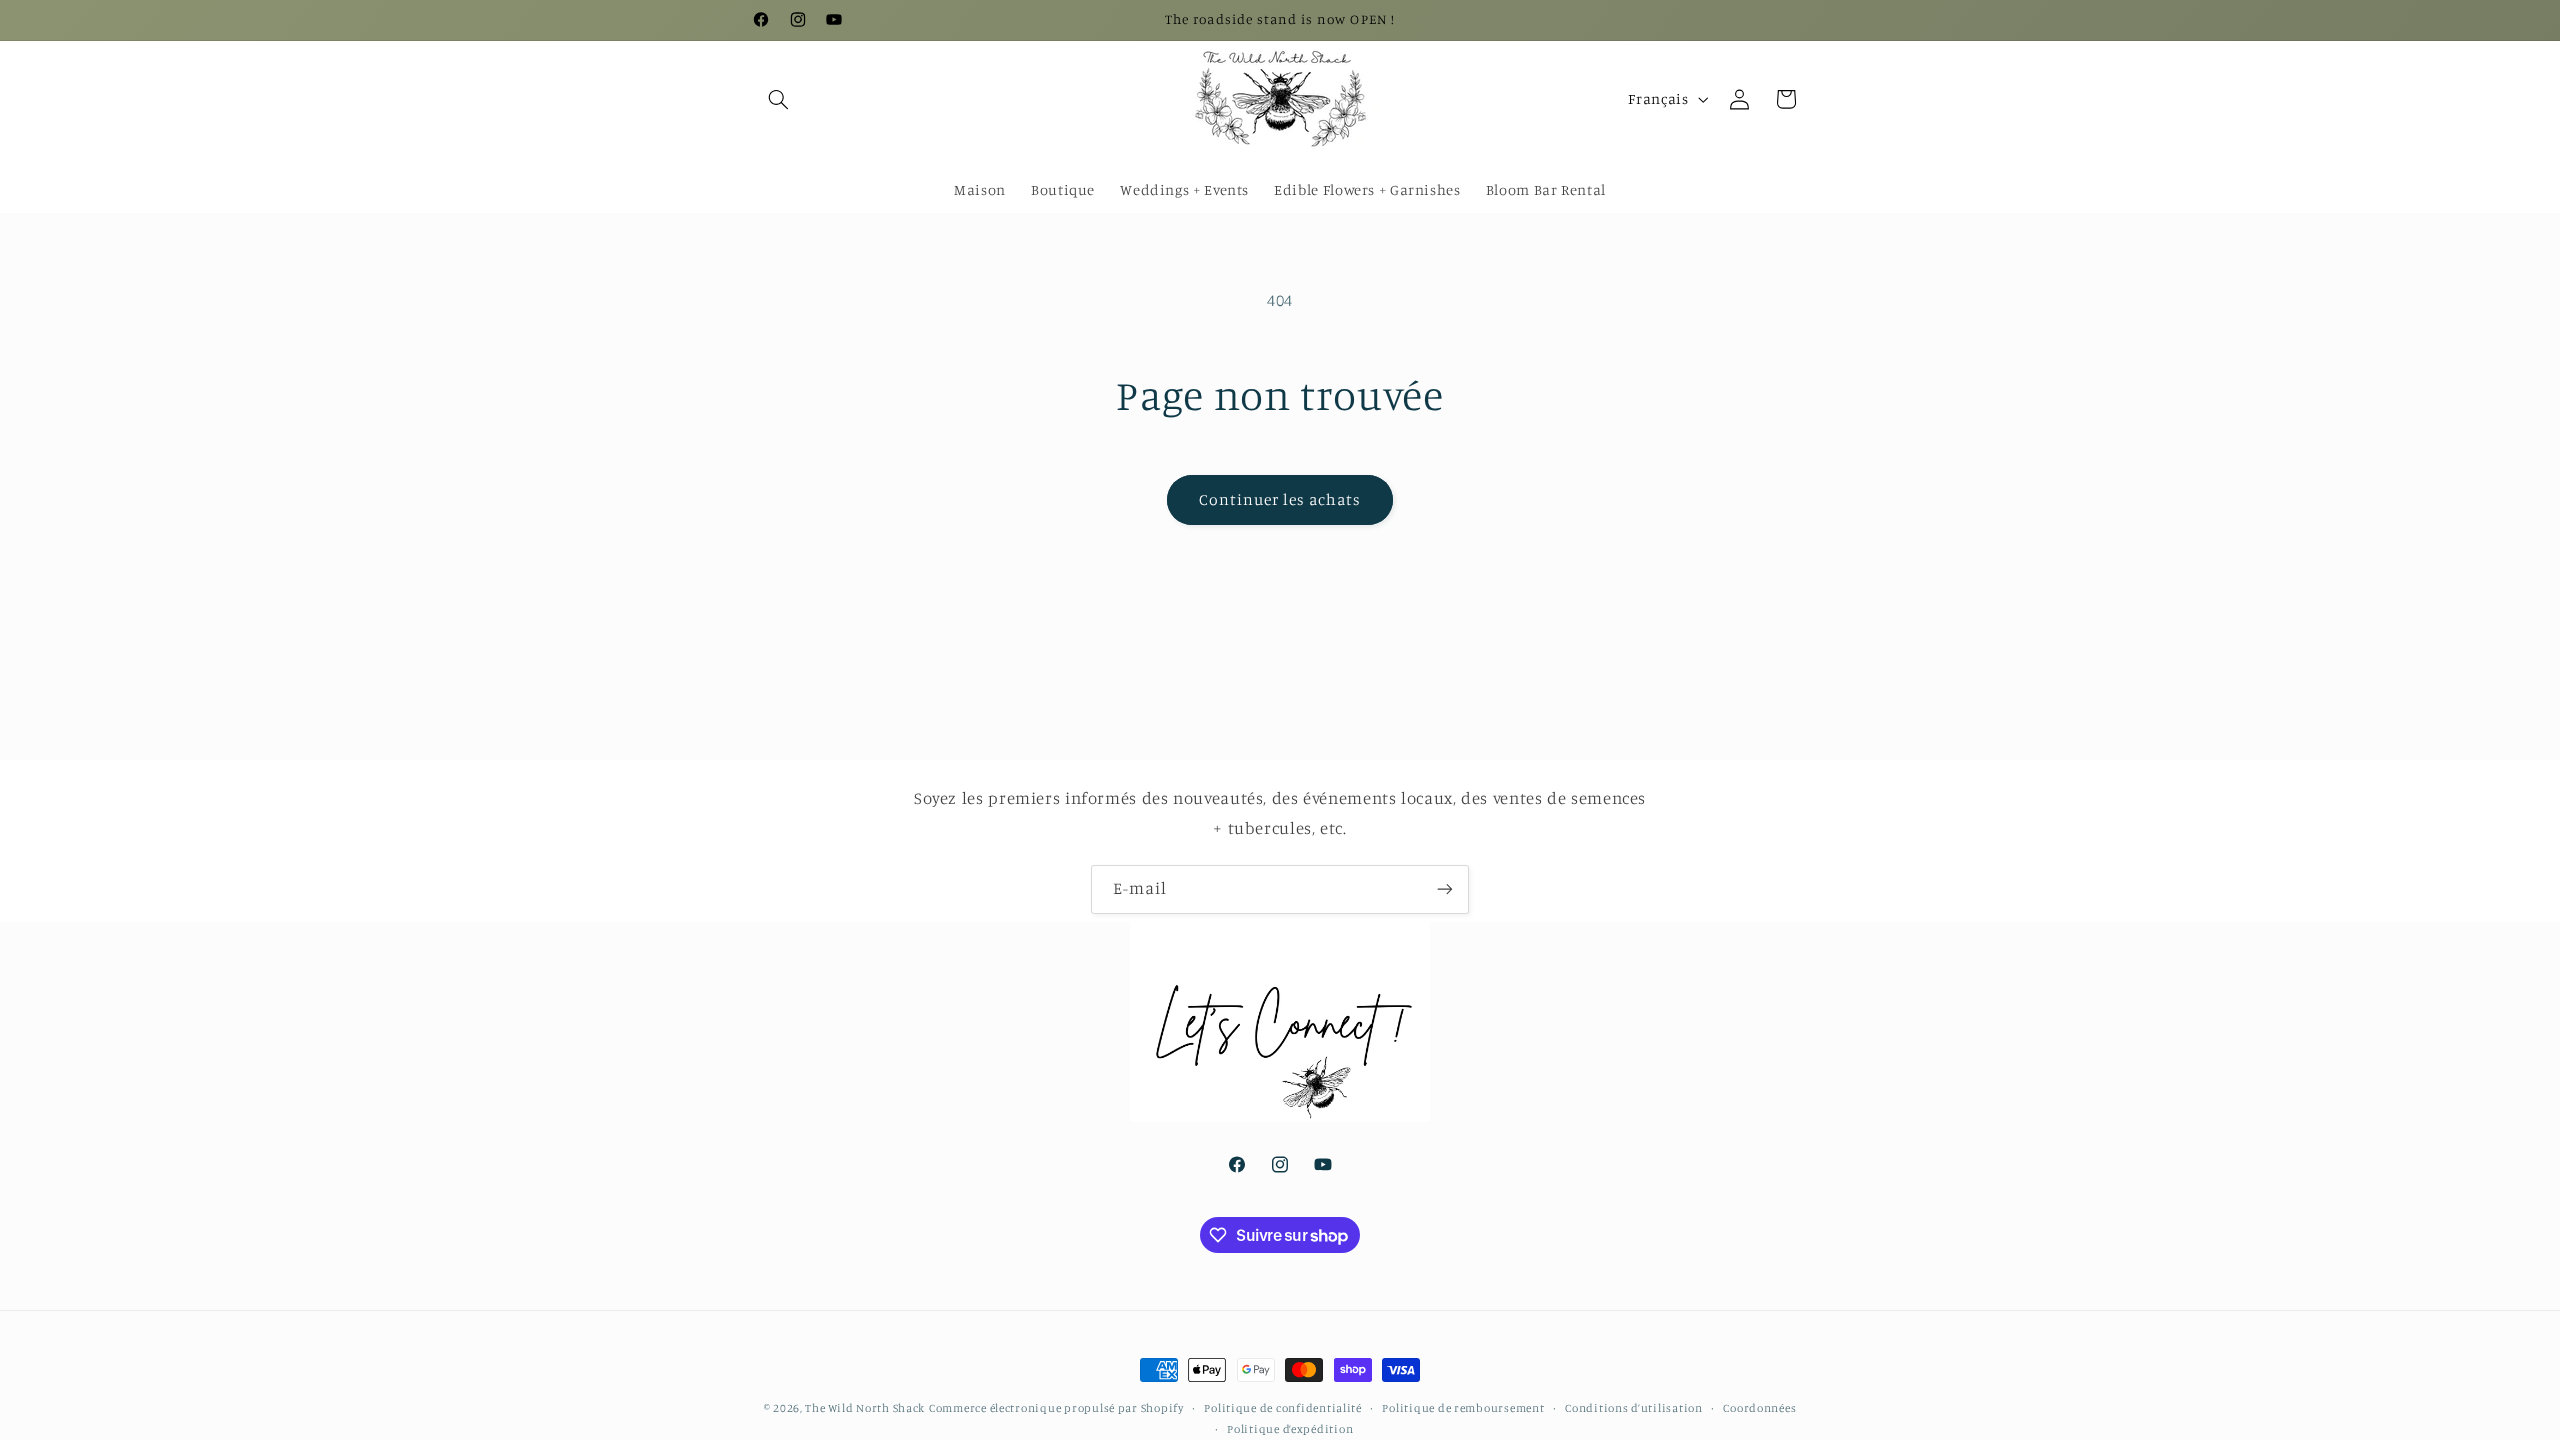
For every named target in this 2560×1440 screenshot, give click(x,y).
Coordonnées (1759, 1408)
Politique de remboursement (1463, 1408)
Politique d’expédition (1290, 1429)
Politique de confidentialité (1283, 1408)
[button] (778, 99)
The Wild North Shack (865, 1408)
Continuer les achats (1280, 499)
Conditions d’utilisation (1634, 1408)
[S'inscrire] (1445, 889)
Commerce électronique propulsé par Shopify (1056, 1408)
